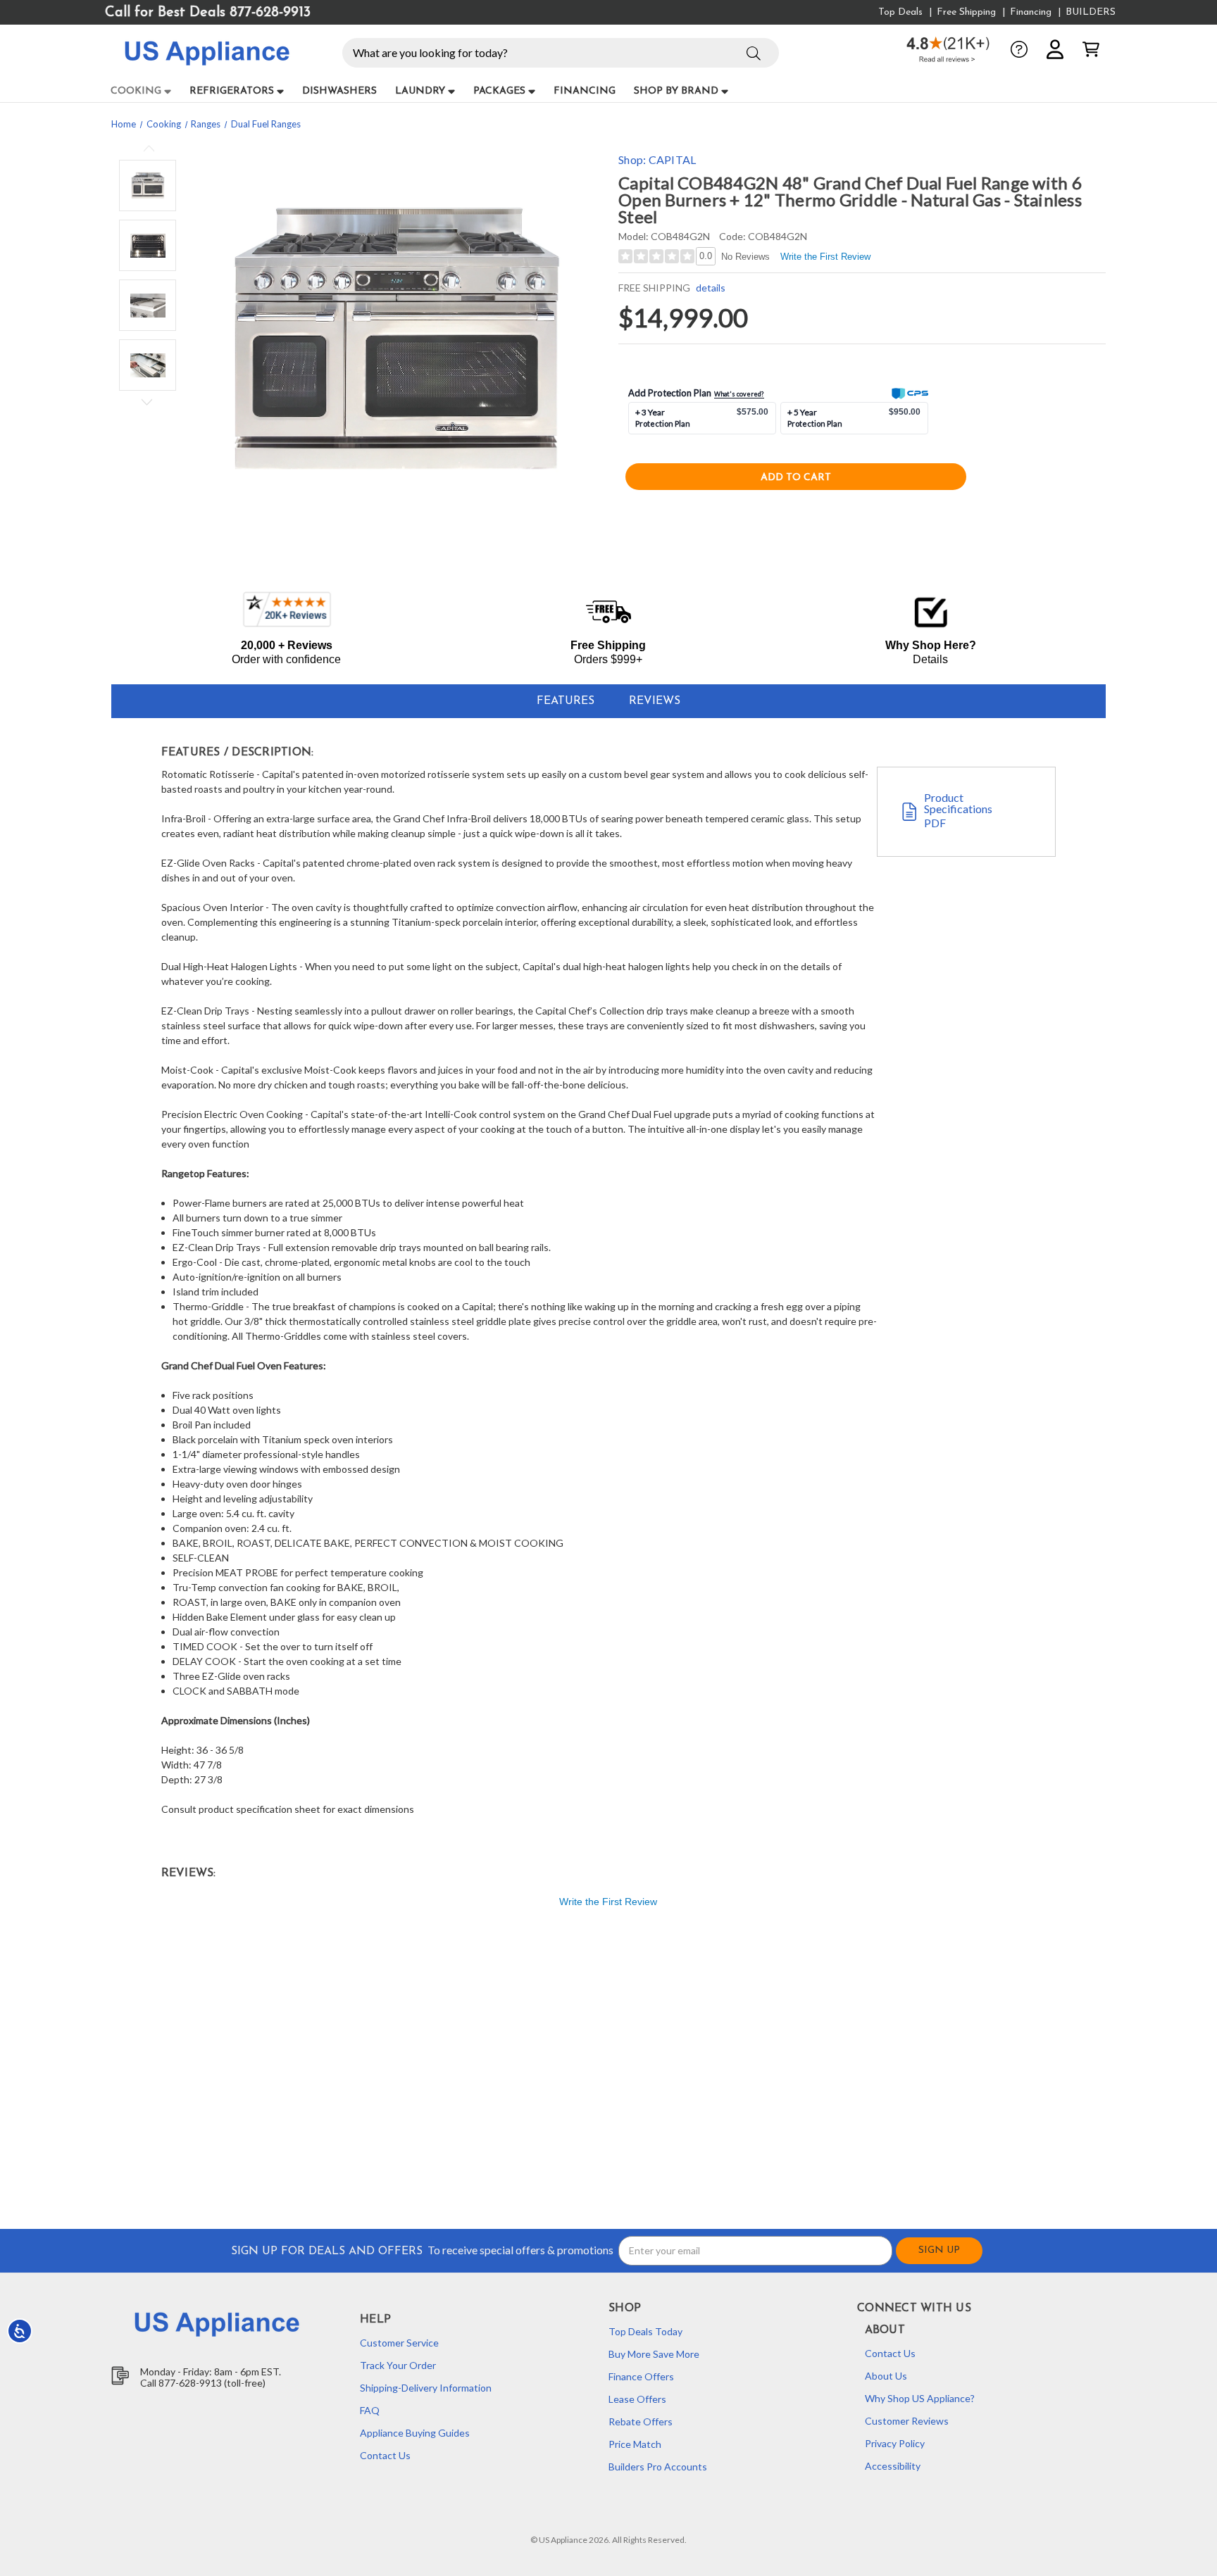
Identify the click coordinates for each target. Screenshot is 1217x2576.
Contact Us (385, 2455)
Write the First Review (825, 257)
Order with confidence (286, 659)
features (566, 701)
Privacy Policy (895, 2443)
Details (930, 659)
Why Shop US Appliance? (920, 2398)
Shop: (657, 159)
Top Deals (900, 12)
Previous (149, 150)
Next (147, 400)
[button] (754, 51)
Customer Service (399, 2343)
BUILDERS (1091, 12)
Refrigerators (232, 91)
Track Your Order (398, 2365)
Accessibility (893, 2466)
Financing (1031, 12)
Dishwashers (339, 91)
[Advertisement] (542, 2071)
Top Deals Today (645, 2331)
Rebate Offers (641, 2421)
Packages (499, 91)
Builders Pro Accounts (658, 2467)
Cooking (136, 91)
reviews (655, 701)
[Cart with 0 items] (1091, 49)
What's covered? (739, 394)
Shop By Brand (676, 91)
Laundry (420, 91)
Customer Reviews (907, 2421)
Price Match (635, 2444)
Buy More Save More (654, 2354)
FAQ (370, 2410)
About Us (886, 2376)
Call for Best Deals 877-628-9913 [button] (208, 13)
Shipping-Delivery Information (426, 2388)
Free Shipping (966, 12)
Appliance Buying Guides (415, 2433)
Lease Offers (637, 2399)
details (710, 288)
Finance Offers (641, 2376)
